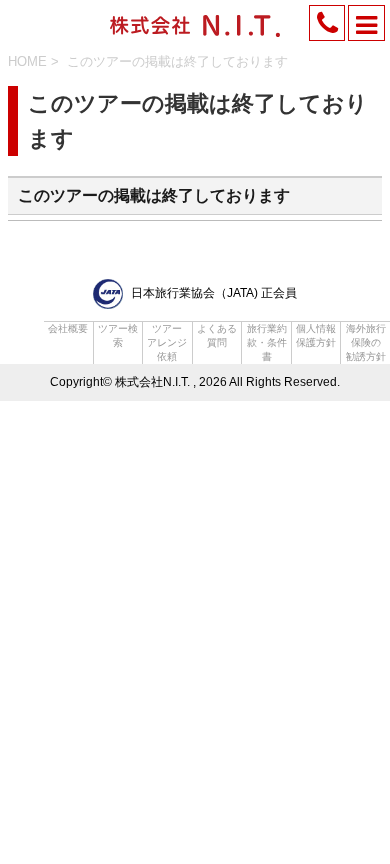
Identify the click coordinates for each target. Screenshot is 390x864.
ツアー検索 (118, 335)
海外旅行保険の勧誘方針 (366, 342)
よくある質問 (217, 335)
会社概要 (68, 328)
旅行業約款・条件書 (267, 342)
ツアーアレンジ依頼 (167, 342)
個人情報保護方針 (316, 335)
